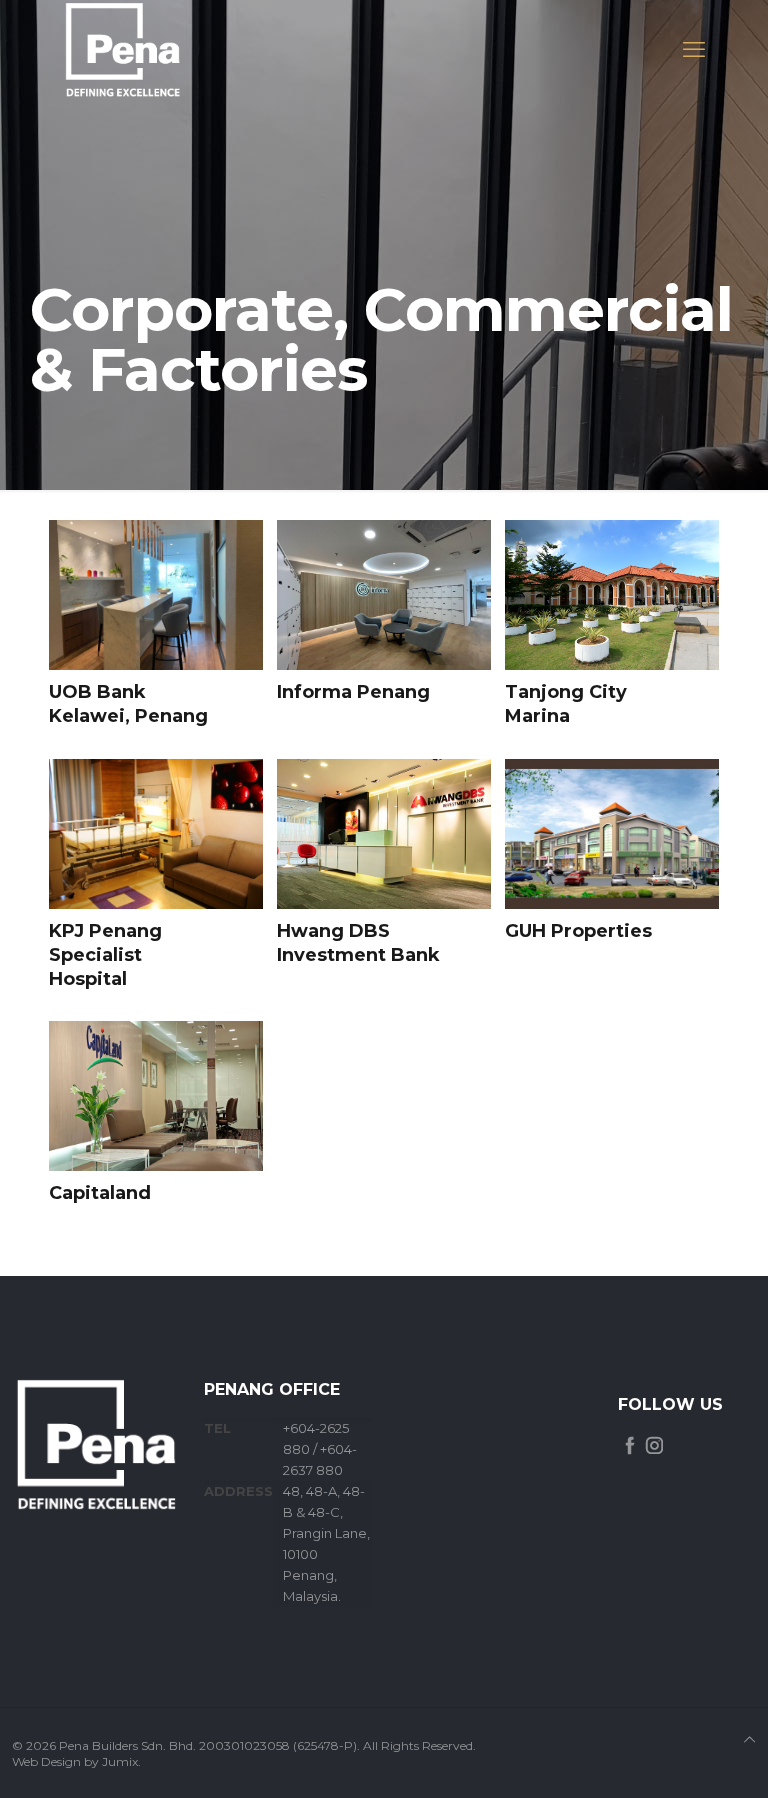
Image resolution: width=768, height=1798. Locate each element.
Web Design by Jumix (75, 1761)
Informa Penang (353, 692)
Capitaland (100, 1193)
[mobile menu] (694, 50)
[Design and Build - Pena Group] (122, 50)
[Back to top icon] (749, 1739)
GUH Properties (578, 931)
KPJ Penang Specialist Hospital (105, 955)
